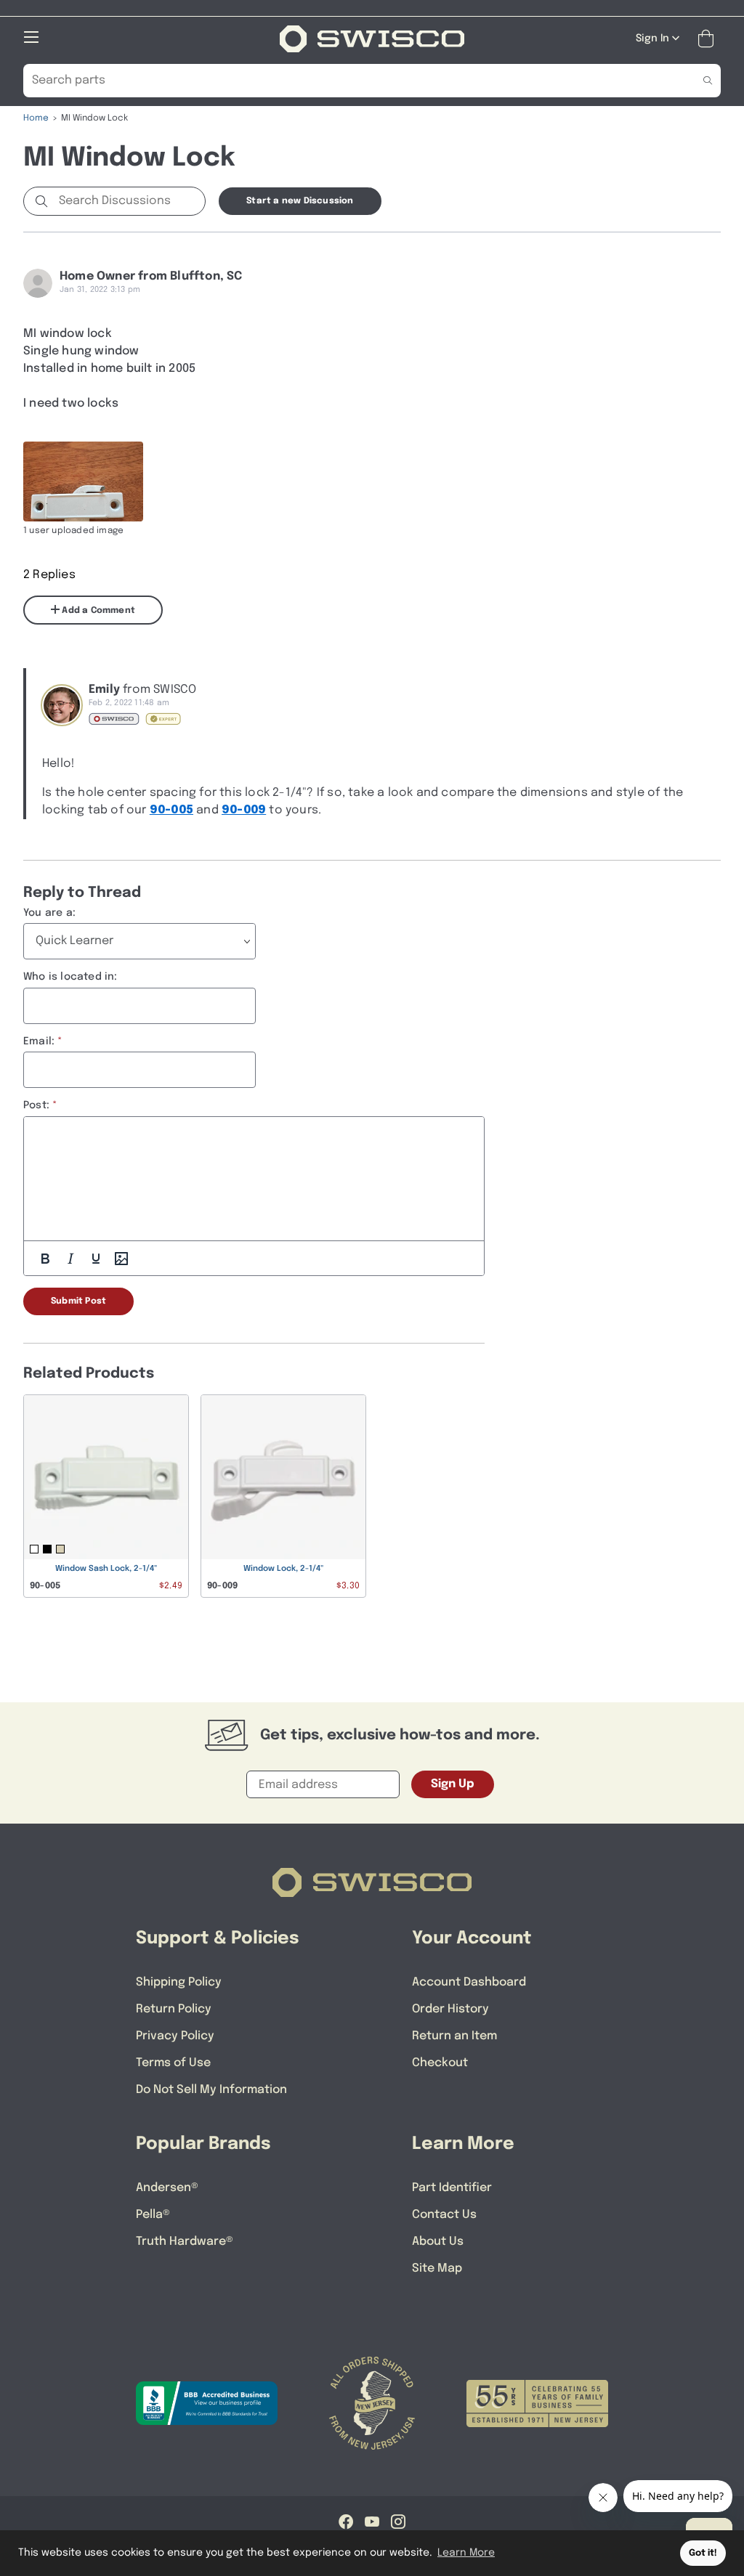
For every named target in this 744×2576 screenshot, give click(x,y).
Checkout (440, 2063)
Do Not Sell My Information (211, 2090)
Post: (36, 1105)
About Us (438, 2242)
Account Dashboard (469, 1982)
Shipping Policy (179, 1982)
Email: (39, 1041)
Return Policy (174, 2009)
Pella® (153, 2215)
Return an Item (454, 2036)
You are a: (49, 913)
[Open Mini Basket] (709, 39)
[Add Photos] (121, 1259)
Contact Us (444, 2215)
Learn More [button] (466, 2553)
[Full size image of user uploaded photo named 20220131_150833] (83, 482)
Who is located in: (70, 977)
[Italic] (70, 1259)
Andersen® (167, 2188)
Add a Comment (97, 611)
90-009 (244, 810)
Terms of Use (173, 2063)
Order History (450, 2009)
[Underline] (96, 1259)
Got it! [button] (703, 2553)
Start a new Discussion (300, 201)
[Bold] (45, 1259)
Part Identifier (452, 2188)
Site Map (437, 2268)
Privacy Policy (175, 2036)
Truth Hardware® (185, 2242)
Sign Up (453, 1784)
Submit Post (78, 1301)
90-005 (171, 810)
